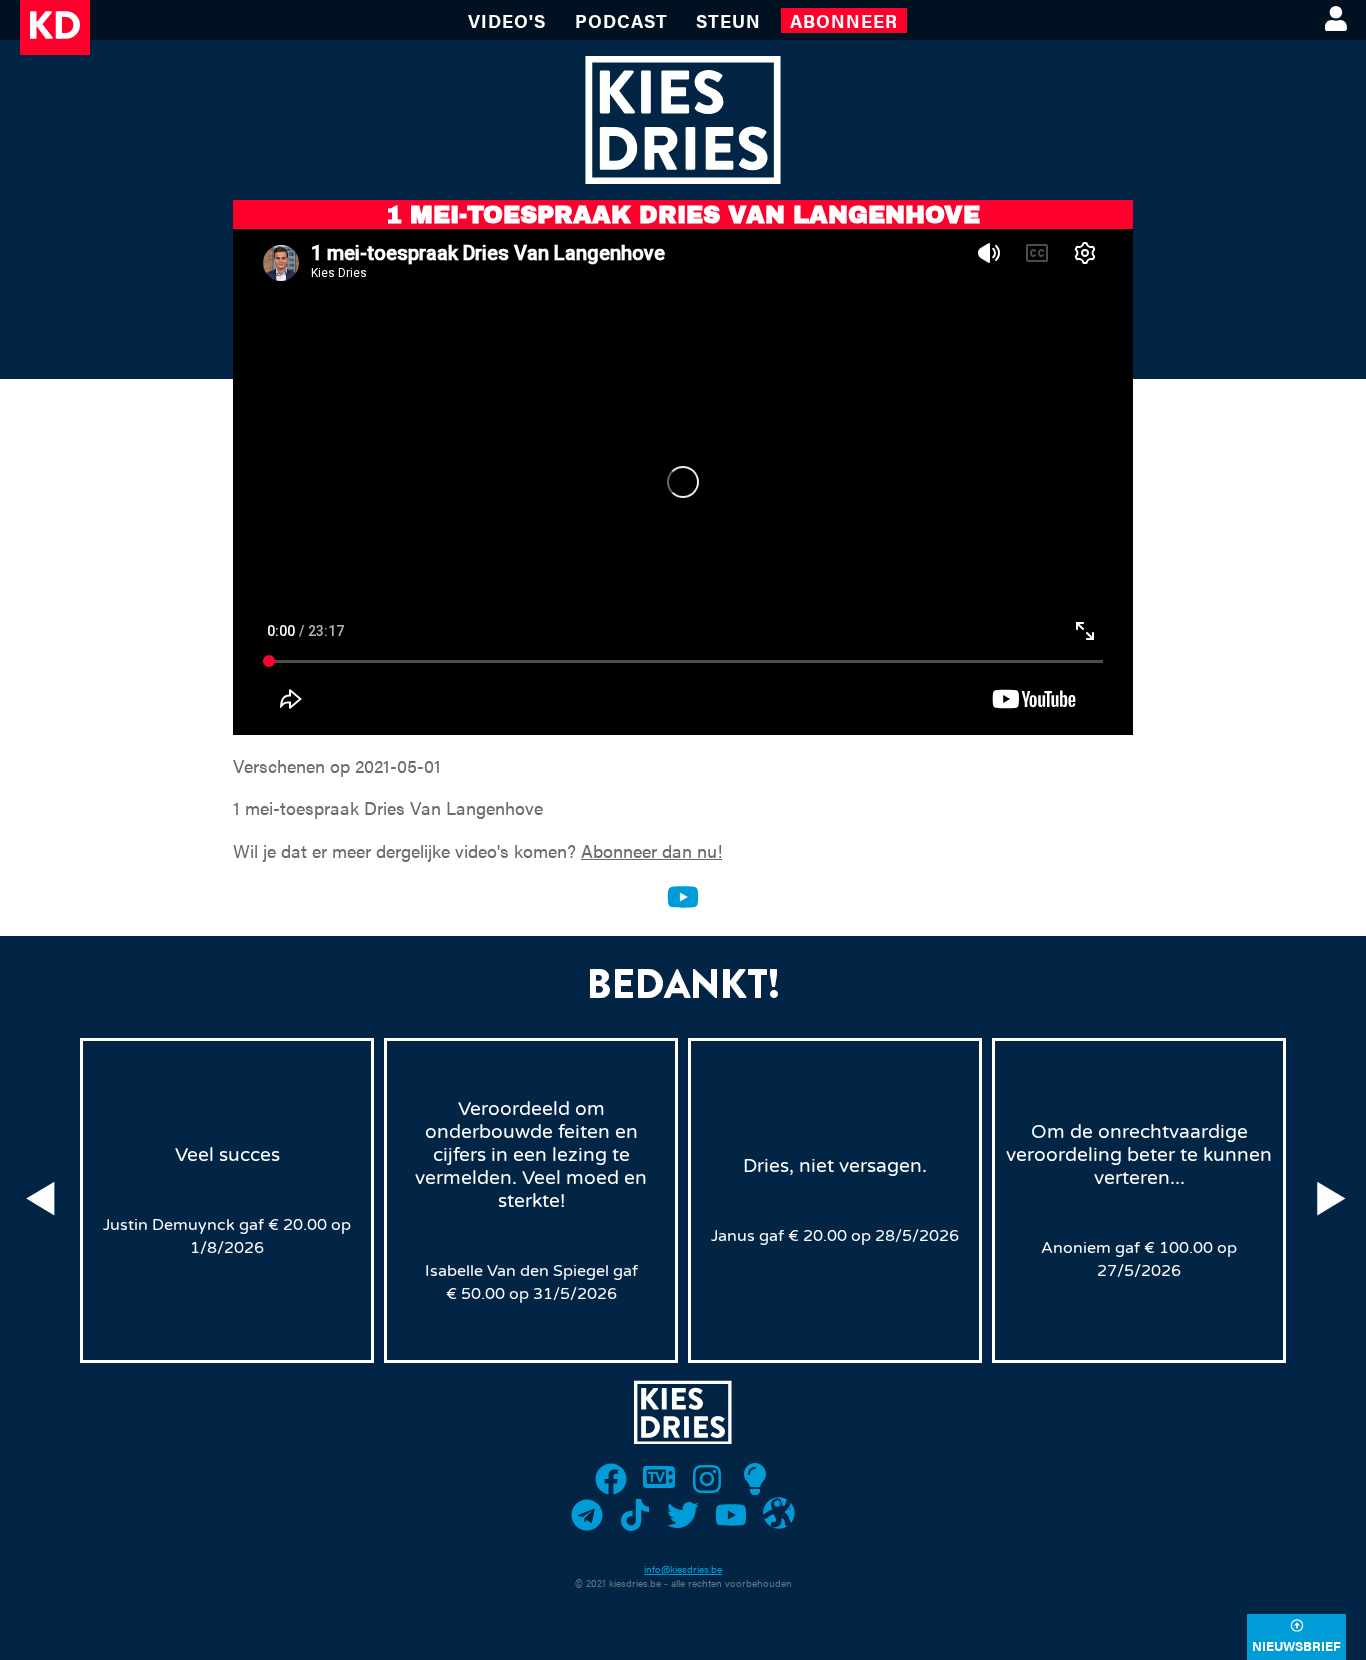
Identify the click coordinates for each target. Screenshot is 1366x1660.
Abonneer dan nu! (651, 850)
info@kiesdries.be (683, 1569)
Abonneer (844, 20)
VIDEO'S (507, 20)
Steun (728, 20)
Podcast (621, 20)
